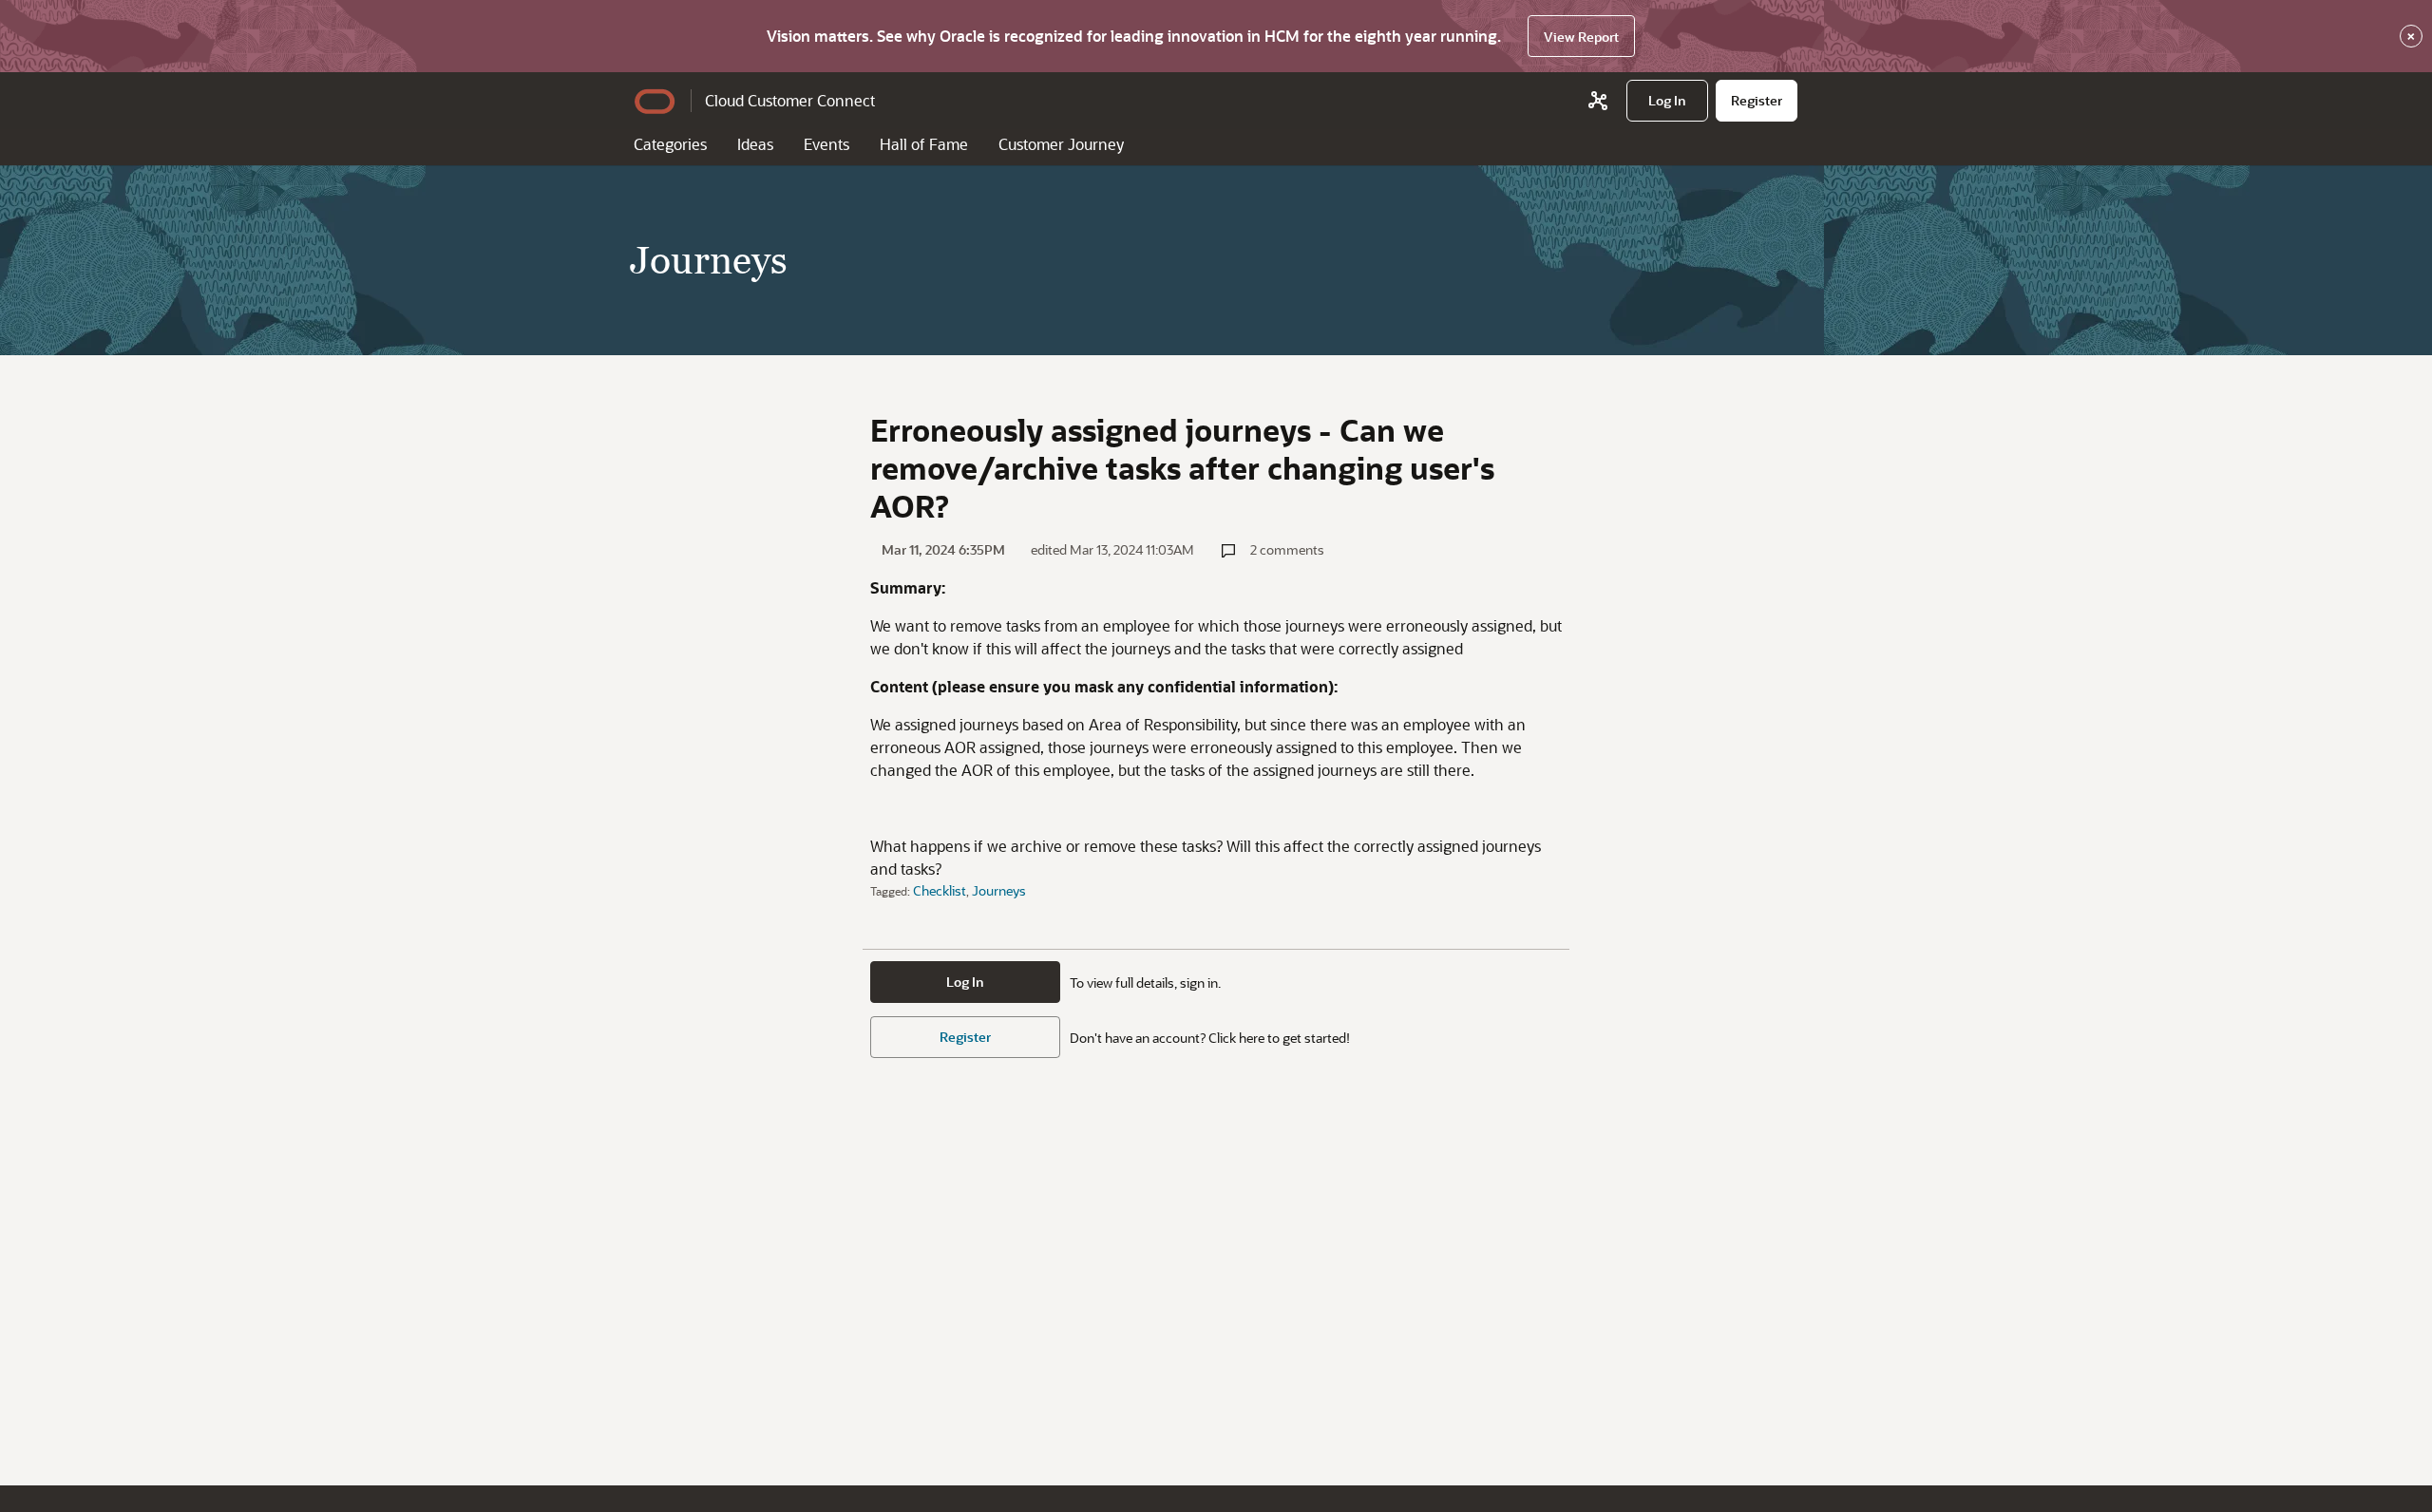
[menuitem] (1667, 101)
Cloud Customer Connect (790, 100)
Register (965, 1037)
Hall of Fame (924, 144)
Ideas (755, 144)
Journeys (999, 890)
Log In (965, 982)
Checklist (940, 890)
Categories (670, 144)
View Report (1581, 37)
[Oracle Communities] (1598, 101)
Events (826, 144)
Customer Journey (1061, 144)
